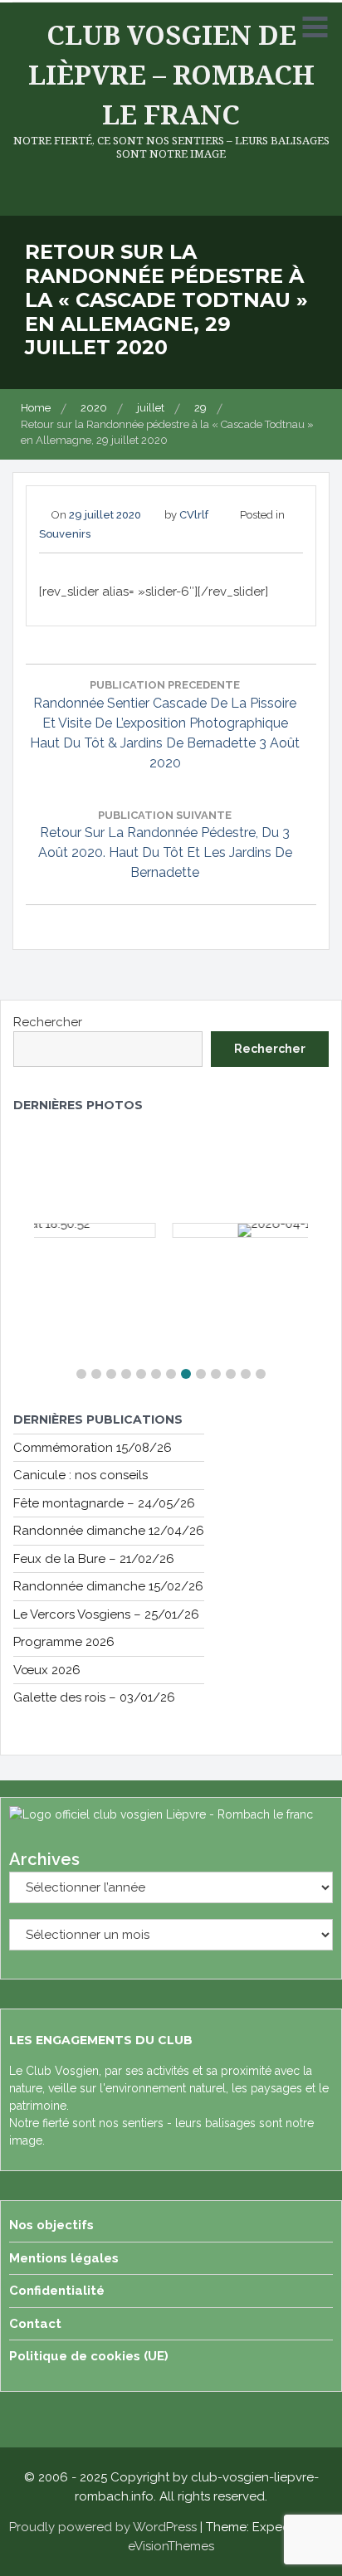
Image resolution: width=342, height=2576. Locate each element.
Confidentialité (57, 2291)
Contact (35, 2324)
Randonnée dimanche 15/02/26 (108, 1586)
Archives (44, 1859)
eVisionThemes (171, 2546)
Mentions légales (64, 2258)
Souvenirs (65, 534)
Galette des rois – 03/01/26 (94, 1697)
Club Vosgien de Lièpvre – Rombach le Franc (171, 74)
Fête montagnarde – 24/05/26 (104, 1503)
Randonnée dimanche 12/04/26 (109, 1531)
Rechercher (48, 1022)
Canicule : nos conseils (81, 1475)
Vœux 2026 (47, 1670)
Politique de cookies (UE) (89, 2356)
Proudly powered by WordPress (103, 2527)
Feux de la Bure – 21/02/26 (94, 1559)
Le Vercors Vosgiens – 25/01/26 (106, 1614)
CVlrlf (194, 515)
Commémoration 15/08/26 (93, 1448)
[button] (81, 1374)
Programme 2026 (64, 1642)
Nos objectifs (51, 2225)
